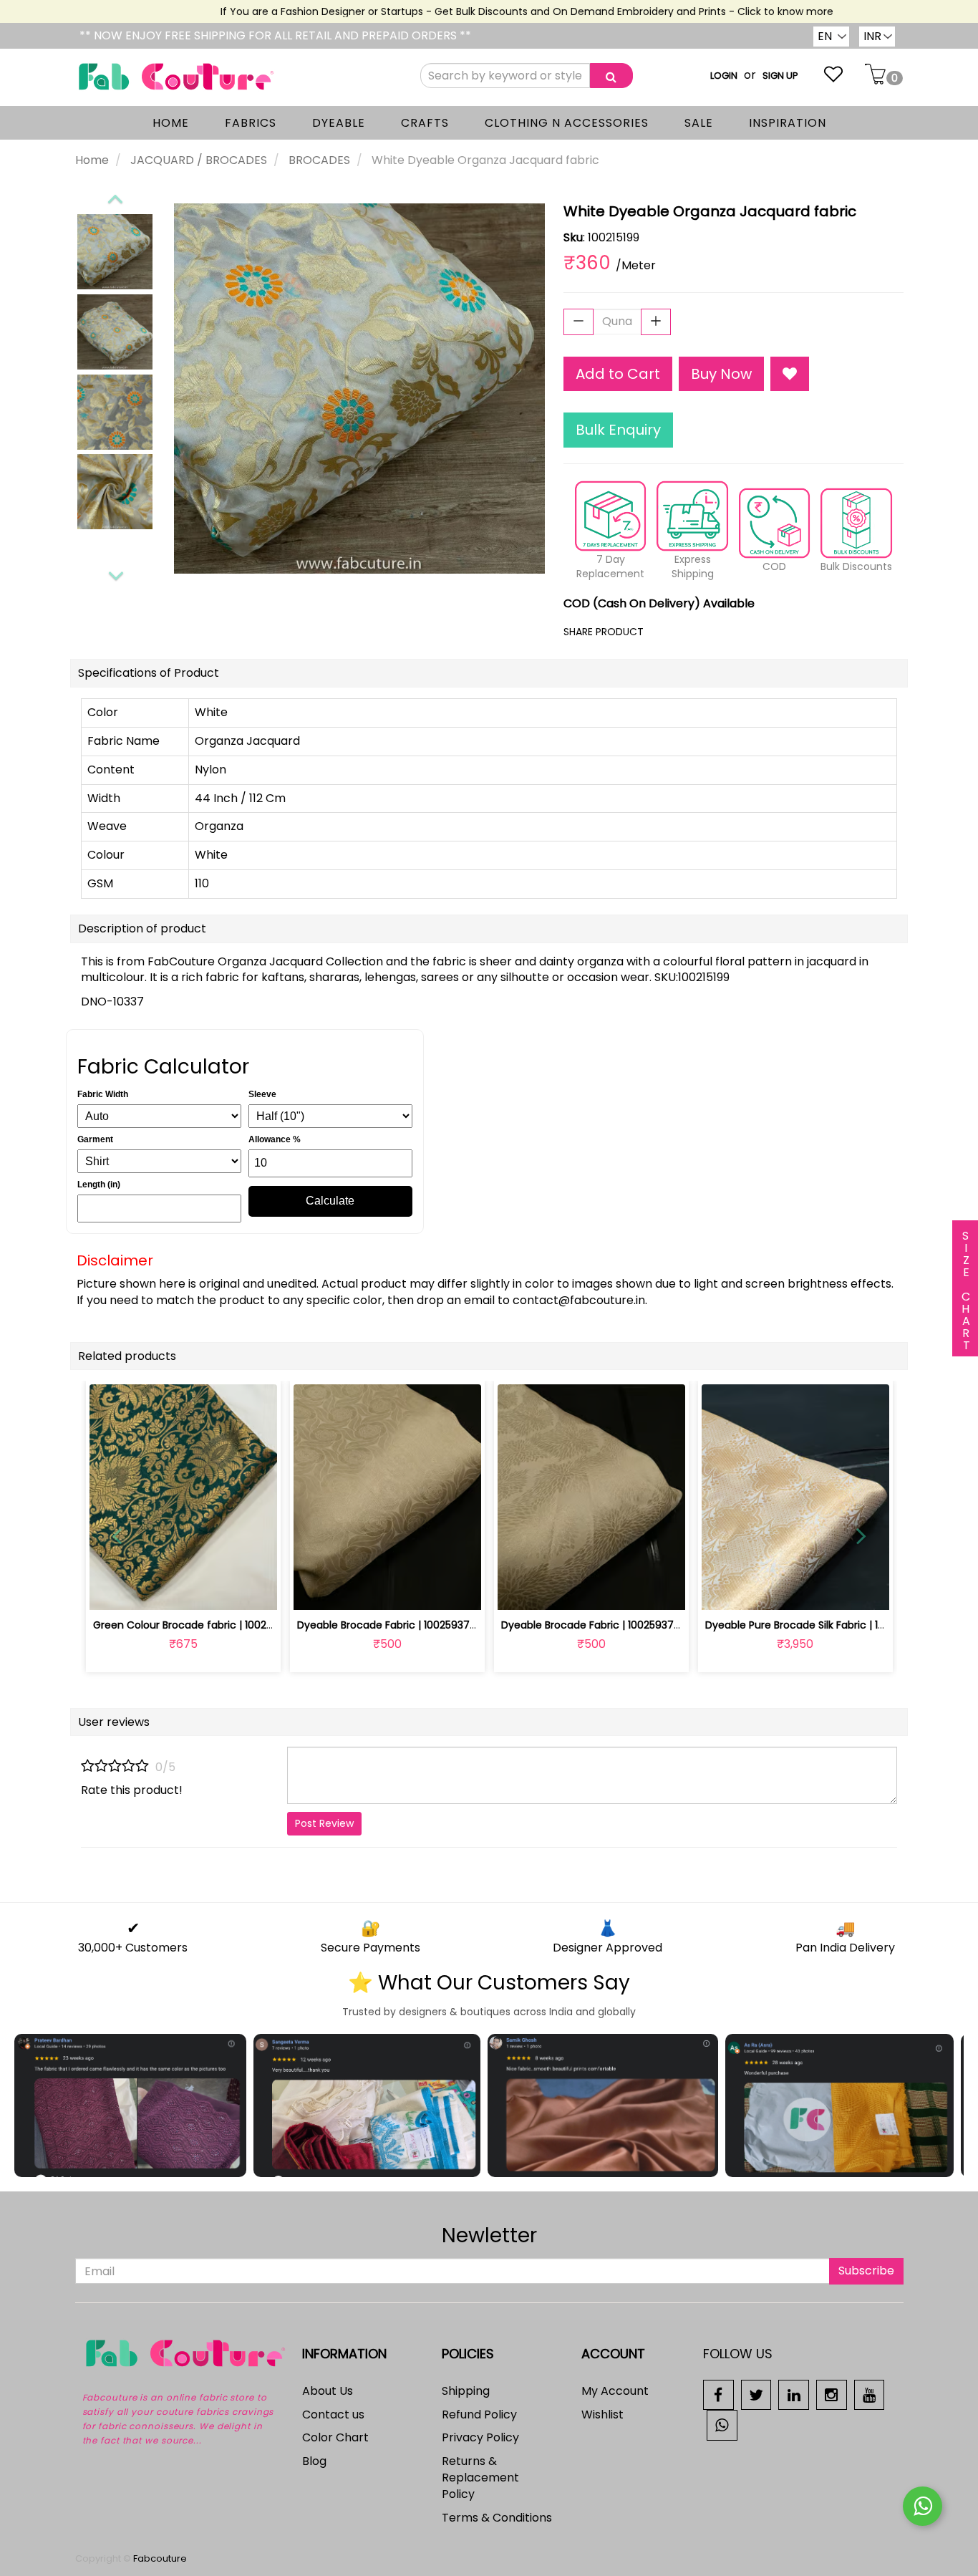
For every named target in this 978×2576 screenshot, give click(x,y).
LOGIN (724, 76)
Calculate (330, 1201)
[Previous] (115, 196)
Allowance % (275, 1139)
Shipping (466, 2391)
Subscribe (866, 2271)
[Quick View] (217, 1591)
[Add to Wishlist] (790, 374)
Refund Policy (479, 2415)
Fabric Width (103, 1094)
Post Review (324, 1823)
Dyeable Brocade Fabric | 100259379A (390, 1625)
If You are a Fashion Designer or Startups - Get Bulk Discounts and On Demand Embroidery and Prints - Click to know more (498, 11)
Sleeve (262, 1094)
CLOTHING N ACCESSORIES (567, 123)
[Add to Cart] (353, 1591)
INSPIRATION (788, 123)
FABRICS (251, 123)
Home (92, 160)
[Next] (115, 574)
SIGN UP (780, 76)
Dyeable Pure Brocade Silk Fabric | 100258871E (817, 1625)
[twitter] (756, 2394)
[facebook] (718, 2394)
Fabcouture (160, 2558)
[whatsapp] (722, 2425)
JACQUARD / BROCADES (199, 160)
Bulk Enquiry (618, 430)
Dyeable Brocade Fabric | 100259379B (594, 1625)
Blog (314, 2461)
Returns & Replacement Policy (480, 2478)
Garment (95, 1139)
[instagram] (832, 2394)
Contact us (333, 2415)
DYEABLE (339, 123)
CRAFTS (425, 123)
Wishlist (602, 2415)
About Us (328, 2391)
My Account (615, 2391)
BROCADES (319, 160)
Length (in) (99, 1185)
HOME (171, 123)
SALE (699, 123)
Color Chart (335, 2437)
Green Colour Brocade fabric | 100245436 (196, 1625)
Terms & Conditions (497, 2518)
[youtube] (870, 2394)
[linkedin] (794, 2394)
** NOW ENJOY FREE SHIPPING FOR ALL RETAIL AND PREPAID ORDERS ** (275, 35)
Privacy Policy (480, 2437)
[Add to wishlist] (183, 1591)
